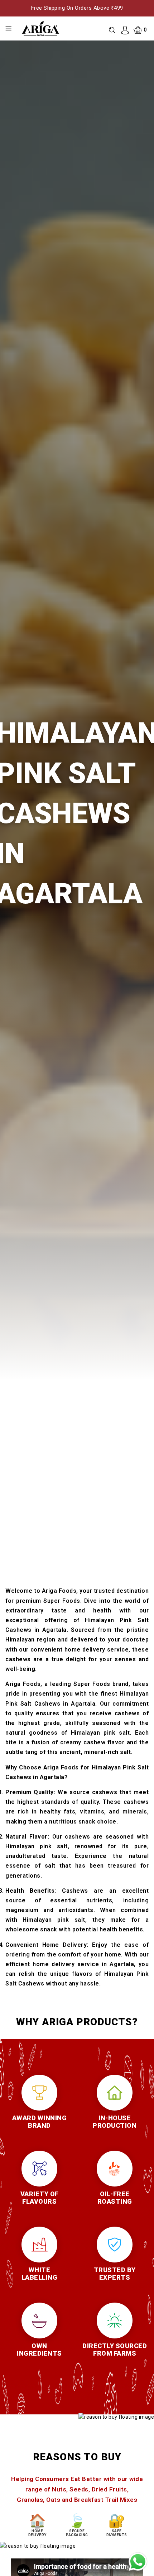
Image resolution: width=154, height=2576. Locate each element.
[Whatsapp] (138, 2562)
